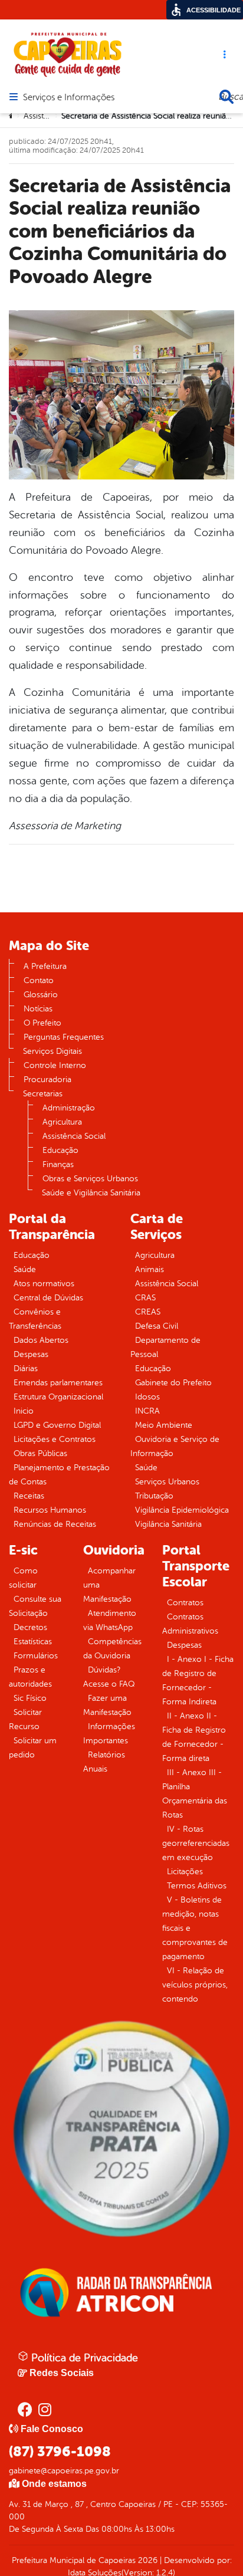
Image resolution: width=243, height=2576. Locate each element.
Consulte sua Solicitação (35, 1606)
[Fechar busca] (226, 97)
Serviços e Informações (69, 98)
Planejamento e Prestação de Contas (59, 1475)
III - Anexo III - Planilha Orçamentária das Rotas (195, 1794)
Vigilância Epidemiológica (182, 1510)
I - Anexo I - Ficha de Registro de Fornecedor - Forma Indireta (198, 1680)
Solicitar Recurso (25, 1719)
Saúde (25, 1269)
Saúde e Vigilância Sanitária (91, 1193)
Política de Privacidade (83, 2358)
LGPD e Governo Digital (57, 1425)
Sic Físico (30, 1698)
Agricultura (62, 1122)
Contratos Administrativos (190, 1624)
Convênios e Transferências (35, 1319)
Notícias (38, 1009)
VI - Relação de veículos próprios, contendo (195, 1985)
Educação (60, 1150)
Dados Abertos (41, 1340)
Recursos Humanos (50, 1510)
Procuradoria (47, 1080)
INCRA (147, 1411)
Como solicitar (23, 1578)
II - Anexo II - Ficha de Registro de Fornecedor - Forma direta (194, 1737)
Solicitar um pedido (33, 1748)
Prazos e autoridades (30, 1677)
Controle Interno (55, 1065)
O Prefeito (42, 1023)
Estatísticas (33, 1642)
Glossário (41, 995)
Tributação (154, 1496)
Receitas (29, 1496)
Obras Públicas (40, 1453)
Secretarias (43, 1094)
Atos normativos (44, 1284)
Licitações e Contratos (55, 1439)
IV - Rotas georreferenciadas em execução (196, 1843)
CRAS (145, 1298)
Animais (150, 1269)
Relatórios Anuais (104, 1762)
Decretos (30, 1627)
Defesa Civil (157, 1326)
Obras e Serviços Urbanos (90, 1179)
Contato (39, 980)
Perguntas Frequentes (64, 1037)
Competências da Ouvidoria (112, 1649)
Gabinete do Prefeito (173, 1383)
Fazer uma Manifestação (107, 1705)
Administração (69, 1108)
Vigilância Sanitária (168, 1524)
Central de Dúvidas (48, 1298)
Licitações (185, 1872)
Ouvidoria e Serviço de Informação (175, 1446)
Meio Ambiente (164, 1425)
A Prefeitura (45, 966)
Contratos (185, 1603)
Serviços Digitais (52, 1051)
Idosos (147, 1397)
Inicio (24, 1411)
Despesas (31, 1354)
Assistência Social (74, 1136)
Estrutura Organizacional (58, 1397)
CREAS (148, 1312)
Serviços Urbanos (167, 1482)
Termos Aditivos (197, 1886)
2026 (147, 2560)
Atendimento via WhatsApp (110, 1620)
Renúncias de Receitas (55, 1524)
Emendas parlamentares (58, 1383)
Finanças (58, 1164)
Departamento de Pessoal (165, 1347)
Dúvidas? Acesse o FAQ (109, 1677)
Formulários (36, 1656)
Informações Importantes (109, 1734)
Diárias (26, 1368)
